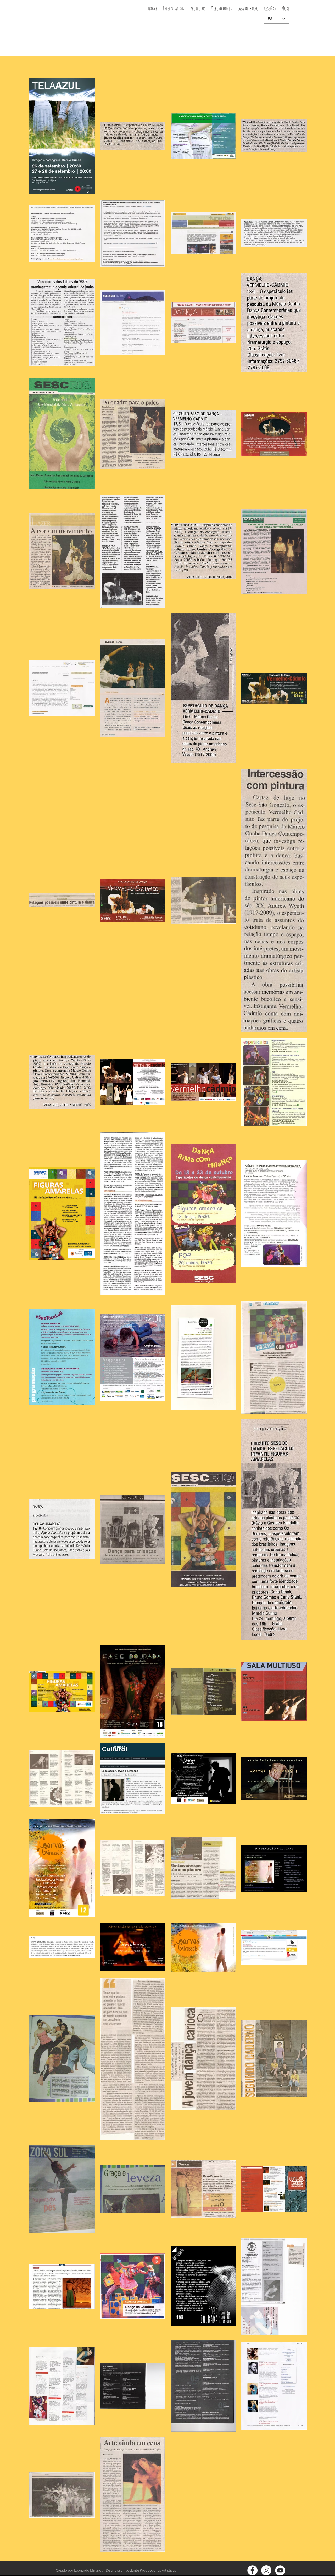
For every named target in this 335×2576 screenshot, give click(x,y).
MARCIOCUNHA (74, 13)
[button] (198, 10)
